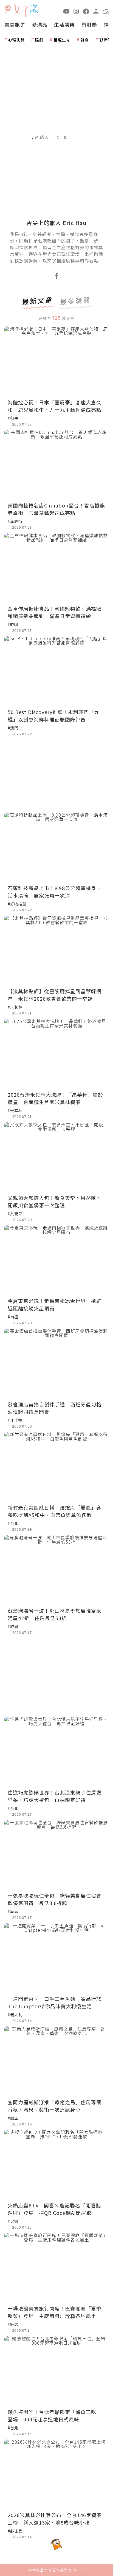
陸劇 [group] (39, 40)
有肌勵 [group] (89, 24)
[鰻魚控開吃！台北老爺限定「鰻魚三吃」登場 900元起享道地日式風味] (56, 2371)
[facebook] (86, 11)
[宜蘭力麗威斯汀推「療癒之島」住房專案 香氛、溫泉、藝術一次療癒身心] (56, 2061)
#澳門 (13, 728)
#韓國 (13, 624)
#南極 (13, 1317)
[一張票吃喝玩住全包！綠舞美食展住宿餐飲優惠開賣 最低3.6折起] (56, 1855)
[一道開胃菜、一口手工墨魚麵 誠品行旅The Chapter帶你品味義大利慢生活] (56, 1958)
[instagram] (76, 11)
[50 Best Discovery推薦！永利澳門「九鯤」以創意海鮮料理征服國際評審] (56, 671)
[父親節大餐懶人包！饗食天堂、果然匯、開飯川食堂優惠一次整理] (56, 1157)
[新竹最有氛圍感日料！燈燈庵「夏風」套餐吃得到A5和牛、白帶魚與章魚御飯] (56, 1467)
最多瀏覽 (75, 301)
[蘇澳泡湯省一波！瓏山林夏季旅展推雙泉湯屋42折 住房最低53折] (56, 1570)
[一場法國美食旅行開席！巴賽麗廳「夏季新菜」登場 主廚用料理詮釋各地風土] (56, 2268)
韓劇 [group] (85, 40)
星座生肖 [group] (62, 40)
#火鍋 (13, 2221)
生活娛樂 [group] (64, 24)
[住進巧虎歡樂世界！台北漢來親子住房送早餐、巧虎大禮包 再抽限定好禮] (56, 1751)
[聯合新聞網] (8, 9)
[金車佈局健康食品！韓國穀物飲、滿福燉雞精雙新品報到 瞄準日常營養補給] (56, 568)
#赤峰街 (15, 521)
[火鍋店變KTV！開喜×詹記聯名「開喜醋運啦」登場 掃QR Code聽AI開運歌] (56, 2165)
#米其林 (15, 1007)
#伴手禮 (15, 1420)
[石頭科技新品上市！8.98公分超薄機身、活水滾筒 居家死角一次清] (56, 847)
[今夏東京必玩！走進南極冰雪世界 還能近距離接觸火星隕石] (56, 1260)
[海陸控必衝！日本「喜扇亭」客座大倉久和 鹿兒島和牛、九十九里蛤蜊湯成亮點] (56, 361)
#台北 (13, 1523)
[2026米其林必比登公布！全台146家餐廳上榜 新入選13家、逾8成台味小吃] (56, 2474)
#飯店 (13, 2118)
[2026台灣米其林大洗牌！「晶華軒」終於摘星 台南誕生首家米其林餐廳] (56, 1054)
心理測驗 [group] (16, 40)
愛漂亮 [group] (40, 24)
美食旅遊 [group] (15, 24)
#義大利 (15, 2015)
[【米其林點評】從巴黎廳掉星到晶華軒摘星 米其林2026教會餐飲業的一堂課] (56, 950)
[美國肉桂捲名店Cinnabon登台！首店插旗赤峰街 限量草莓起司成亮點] (56, 465)
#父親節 (15, 1214)
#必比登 (15, 2531)
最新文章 (38, 301)
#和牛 (13, 418)
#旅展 (13, 1626)
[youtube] (66, 11)
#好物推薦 (17, 904)
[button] (106, 11)
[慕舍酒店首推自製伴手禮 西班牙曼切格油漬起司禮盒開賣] (56, 1363)
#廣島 (13, 1911)
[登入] (96, 11)
